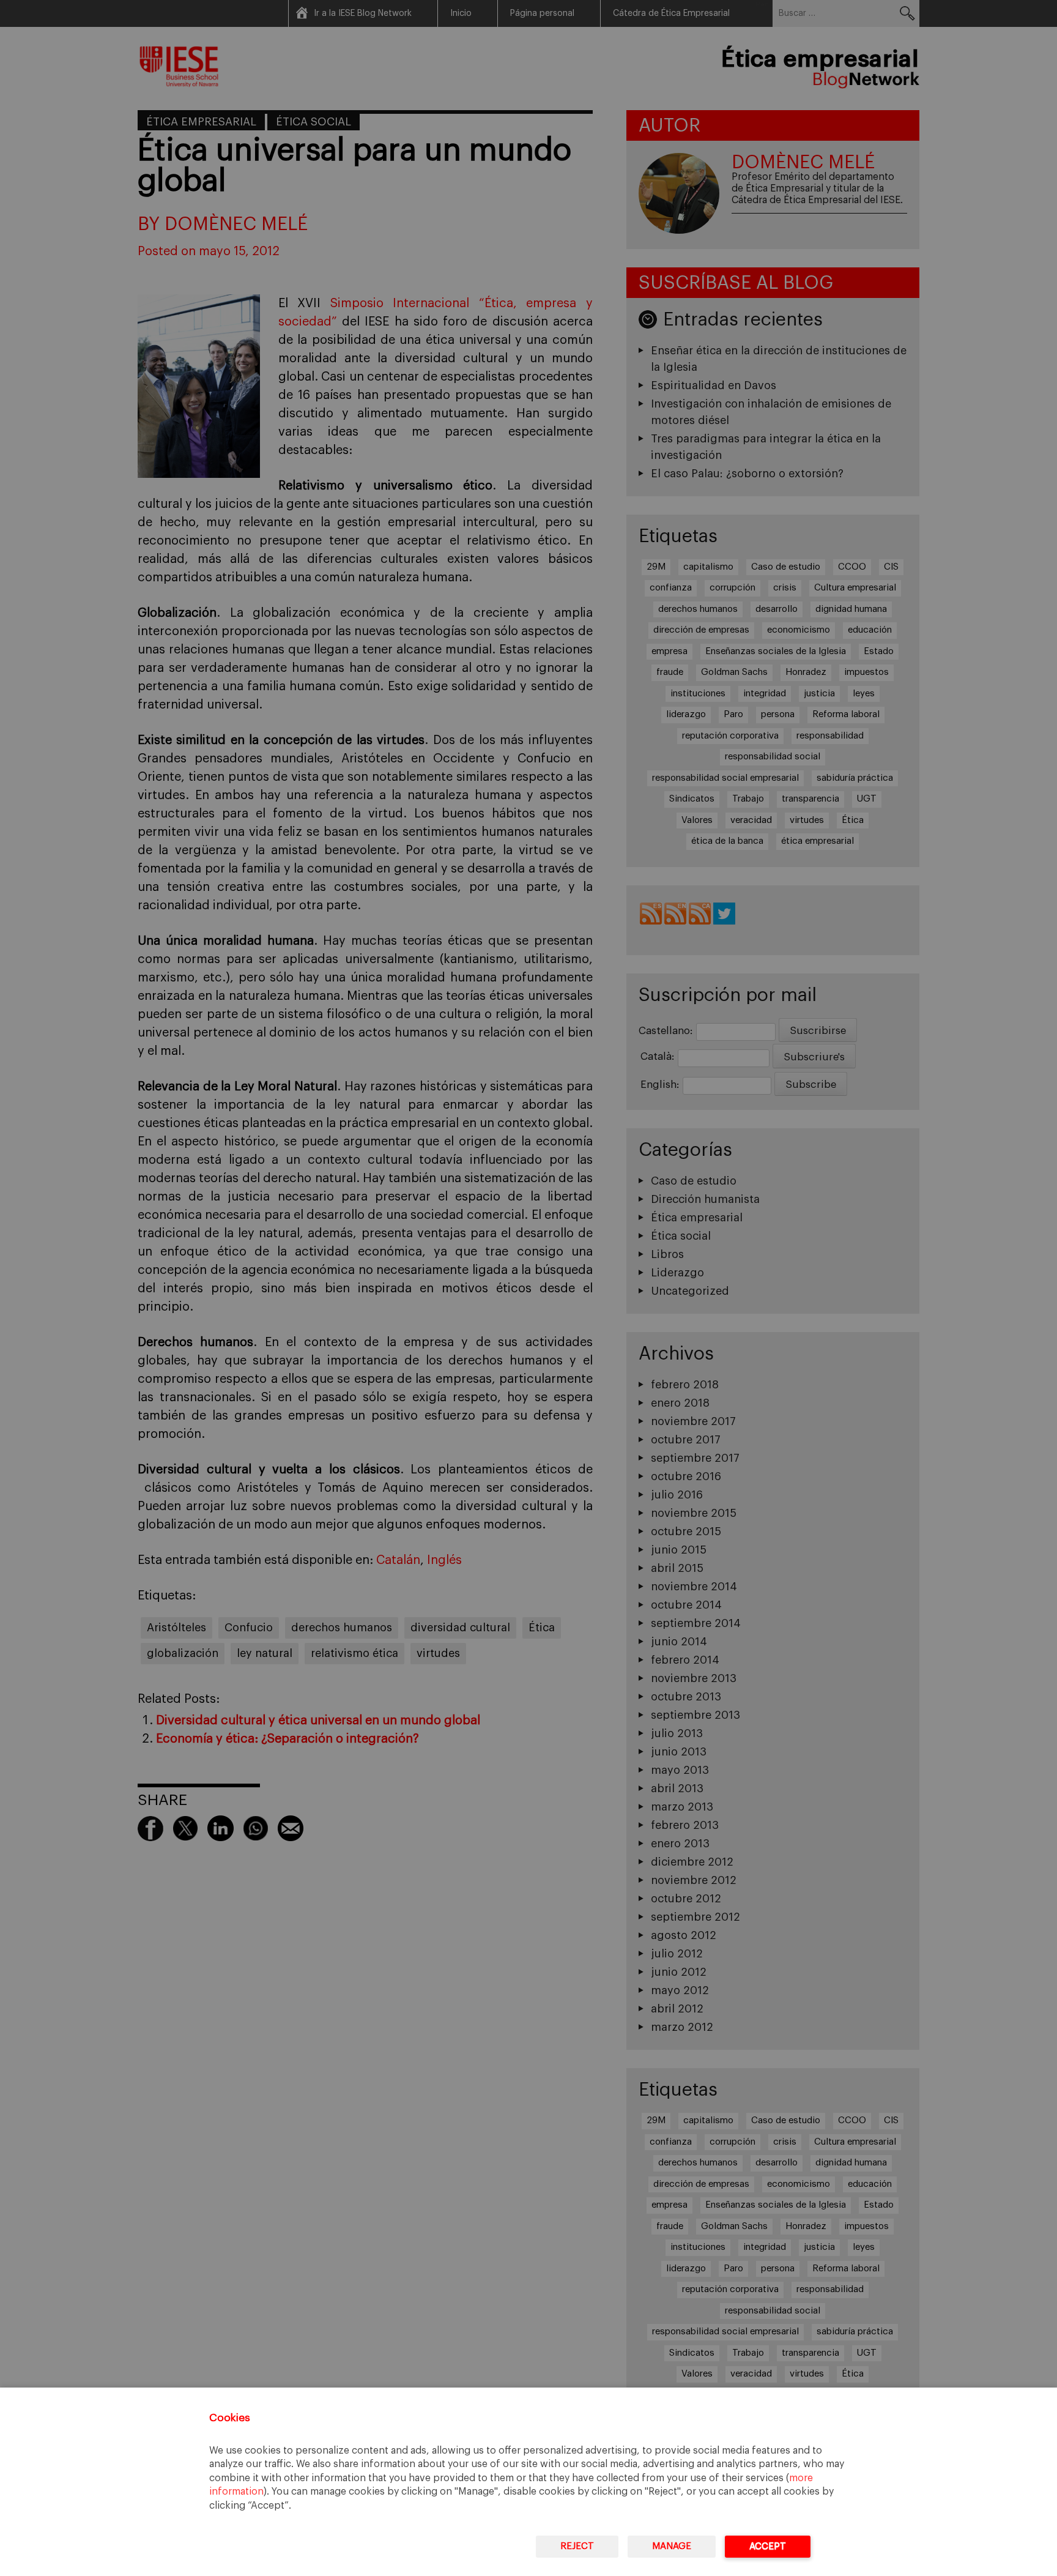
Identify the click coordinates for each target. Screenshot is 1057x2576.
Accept (768, 2546)
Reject (577, 2546)
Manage (672, 2546)
